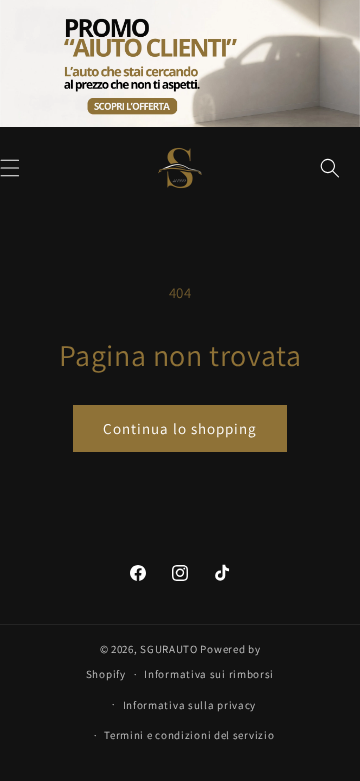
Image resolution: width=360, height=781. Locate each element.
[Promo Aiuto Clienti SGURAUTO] (180, 63)
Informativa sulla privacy (190, 705)
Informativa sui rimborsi (209, 674)
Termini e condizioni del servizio (189, 735)
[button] (330, 168)
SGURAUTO (169, 649)
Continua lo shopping (180, 428)
